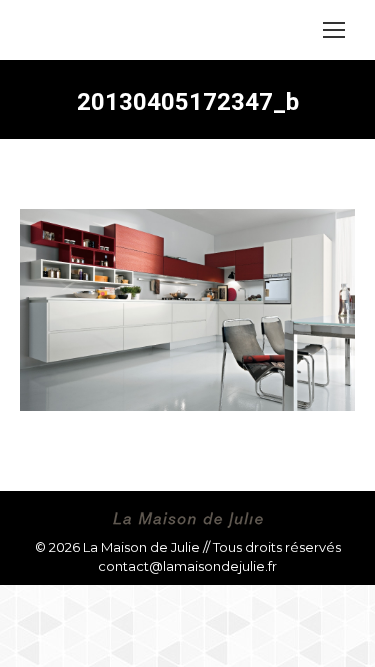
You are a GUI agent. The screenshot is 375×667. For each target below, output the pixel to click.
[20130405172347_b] (187, 310)
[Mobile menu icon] (334, 30)
